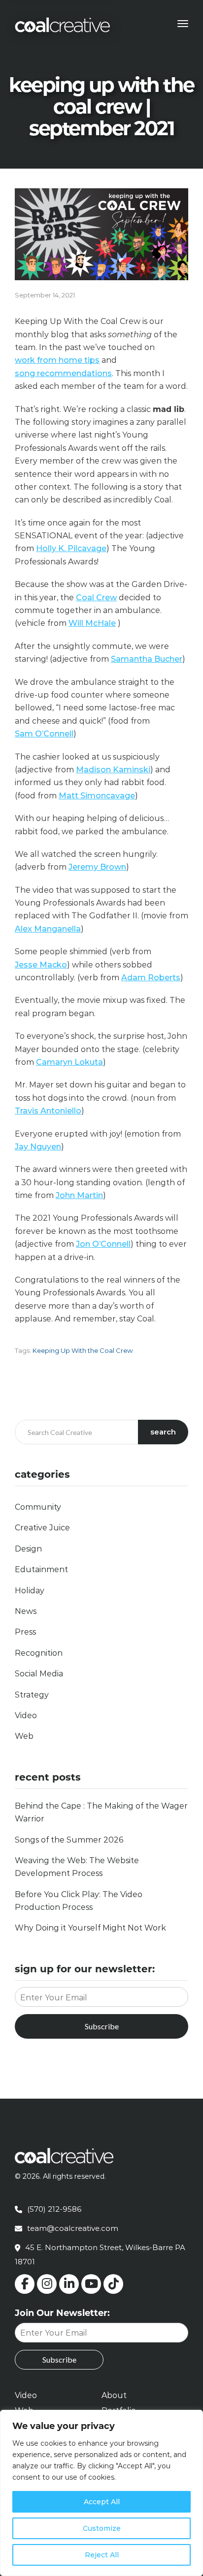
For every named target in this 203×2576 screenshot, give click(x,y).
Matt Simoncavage (97, 796)
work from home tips (57, 360)
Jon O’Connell (103, 1244)
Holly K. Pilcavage (71, 548)
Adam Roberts (151, 978)
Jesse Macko (41, 965)
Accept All (102, 2502)
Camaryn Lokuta (69, 1062)
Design (28, 1549)
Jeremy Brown (97, 867)
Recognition (39, 1653)
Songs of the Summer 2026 (69, 1840)
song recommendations (63, 373)
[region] (101, 2493)
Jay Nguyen (38, 1147)
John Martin (79, 1195)
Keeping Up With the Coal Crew (83, 1350)
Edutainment (41, 1569)
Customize (102, 2528)
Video (26, 1715)
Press (25, 1632)
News (26, 1611)
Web (24, 1736)
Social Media (39, 1674)
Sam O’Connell (44, 734)
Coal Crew (96, 598)
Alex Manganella (48, 929)
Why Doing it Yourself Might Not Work (90, 1928)
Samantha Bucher (147, 659)
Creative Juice (42, 1528)
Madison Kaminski (113, 770)
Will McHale (92, 623)
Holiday (30, 1591)
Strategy (32, 1695)
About (114, 2395)
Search (163, 1432)
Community (38, 1507)
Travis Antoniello (48, 1111)
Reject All (102, 2555)
